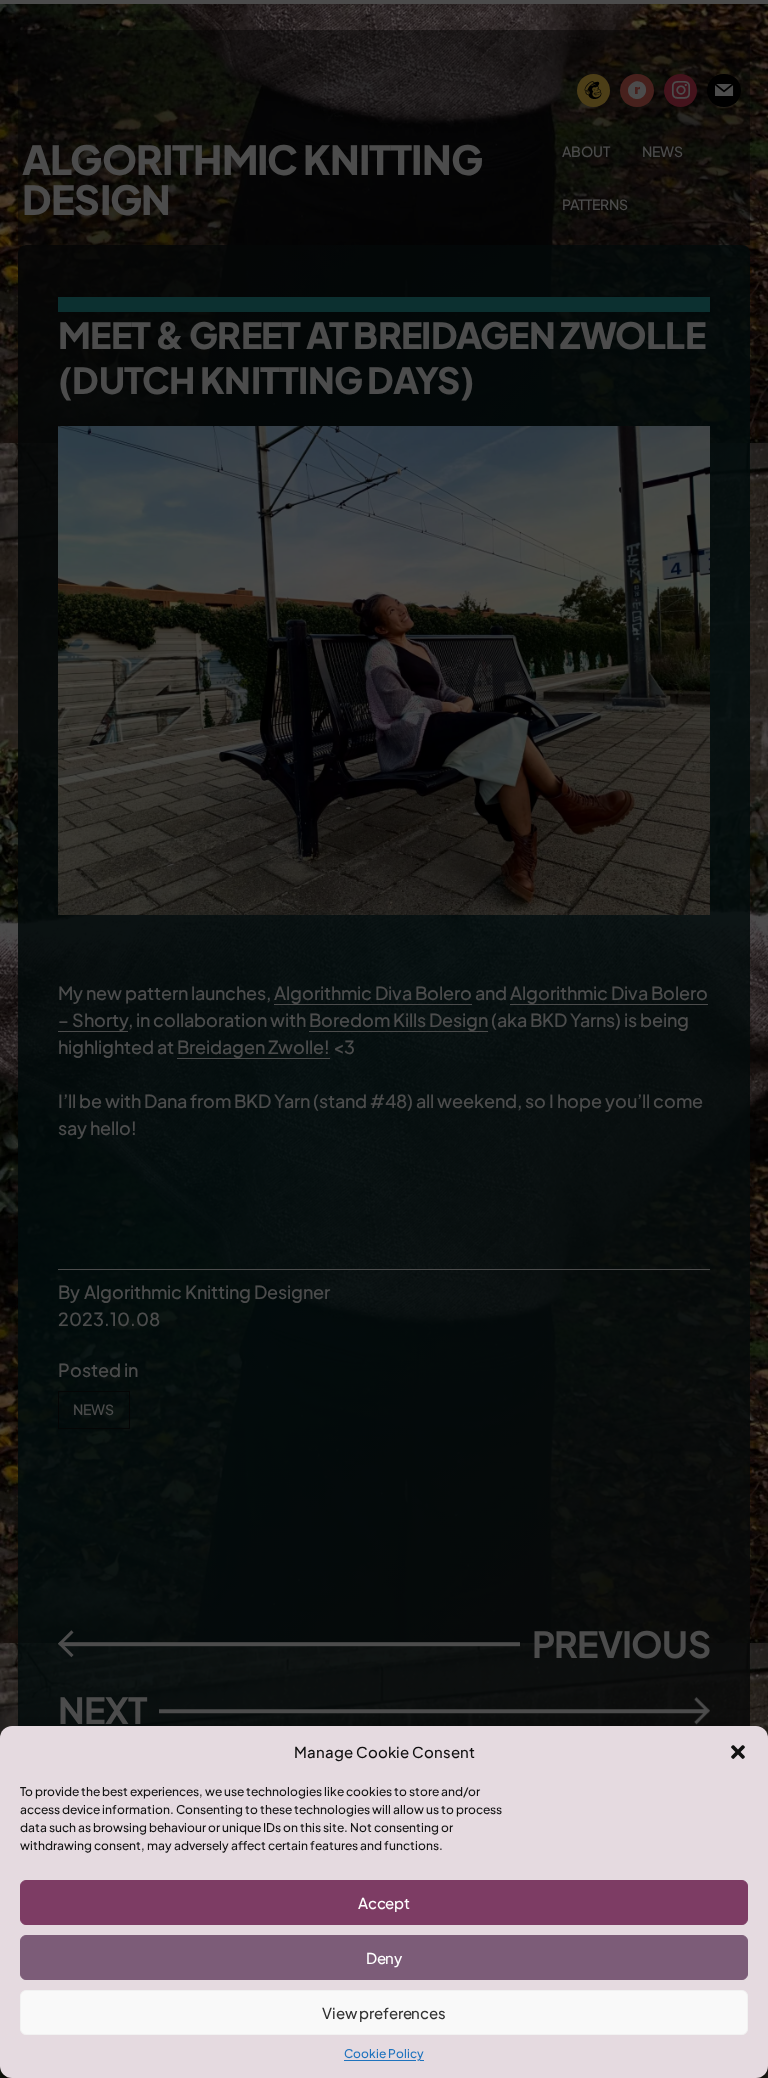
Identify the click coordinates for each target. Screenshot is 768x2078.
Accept (384, 1902)
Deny (384, 1957)
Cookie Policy (384, 2053)
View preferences (384, 2012)
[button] (738, 1752)
